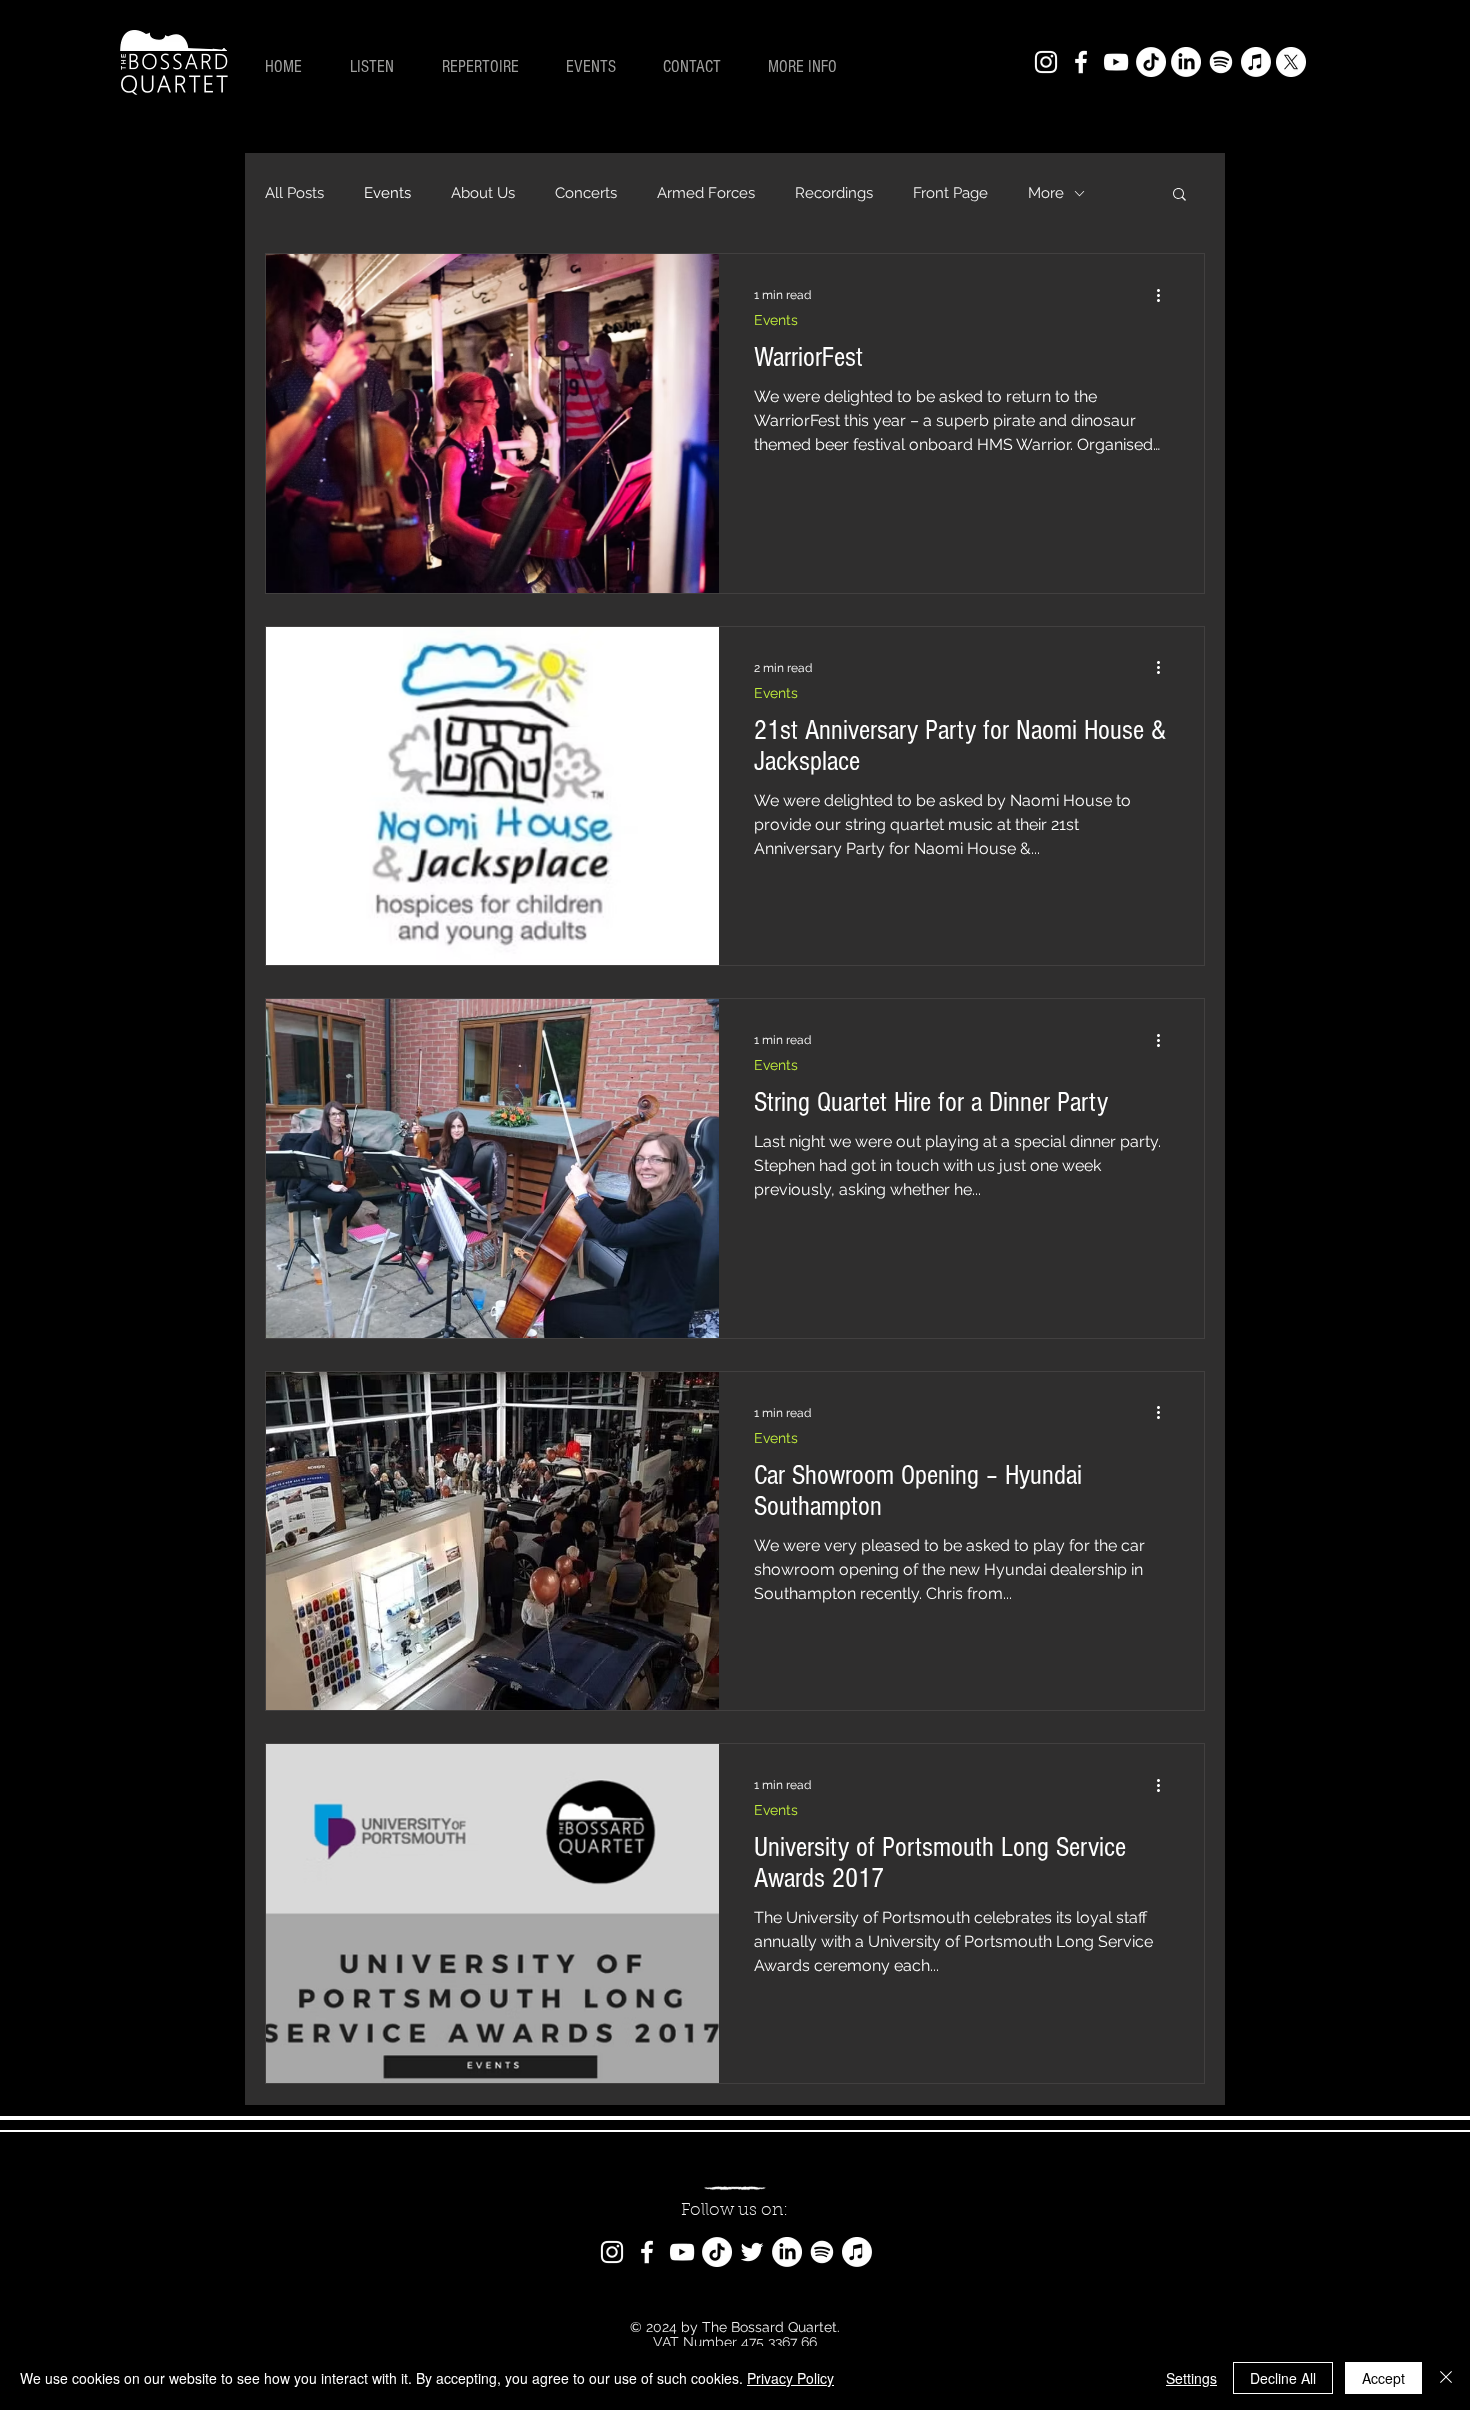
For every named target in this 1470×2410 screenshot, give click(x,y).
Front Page (950, 193)
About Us (483, 193)
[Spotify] (1221, 62)
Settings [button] (1191, 2378)
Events (387, 193)
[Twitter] (752, 2252)
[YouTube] (1116, 62)
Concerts (586, 193)
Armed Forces (706, 193)
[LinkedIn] (1186, 62)
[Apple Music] (1256, 62)
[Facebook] (1081, 62)
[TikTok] (1151, 62)
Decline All (1283, 2378)
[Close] (1446, 2378)
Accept (1383, 2378)
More (1046, 193)
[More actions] (1165, 295)
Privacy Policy (790, 2378)
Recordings (834, 193)
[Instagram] (1046, 62)
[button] (811, 67)
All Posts (294, 193)
